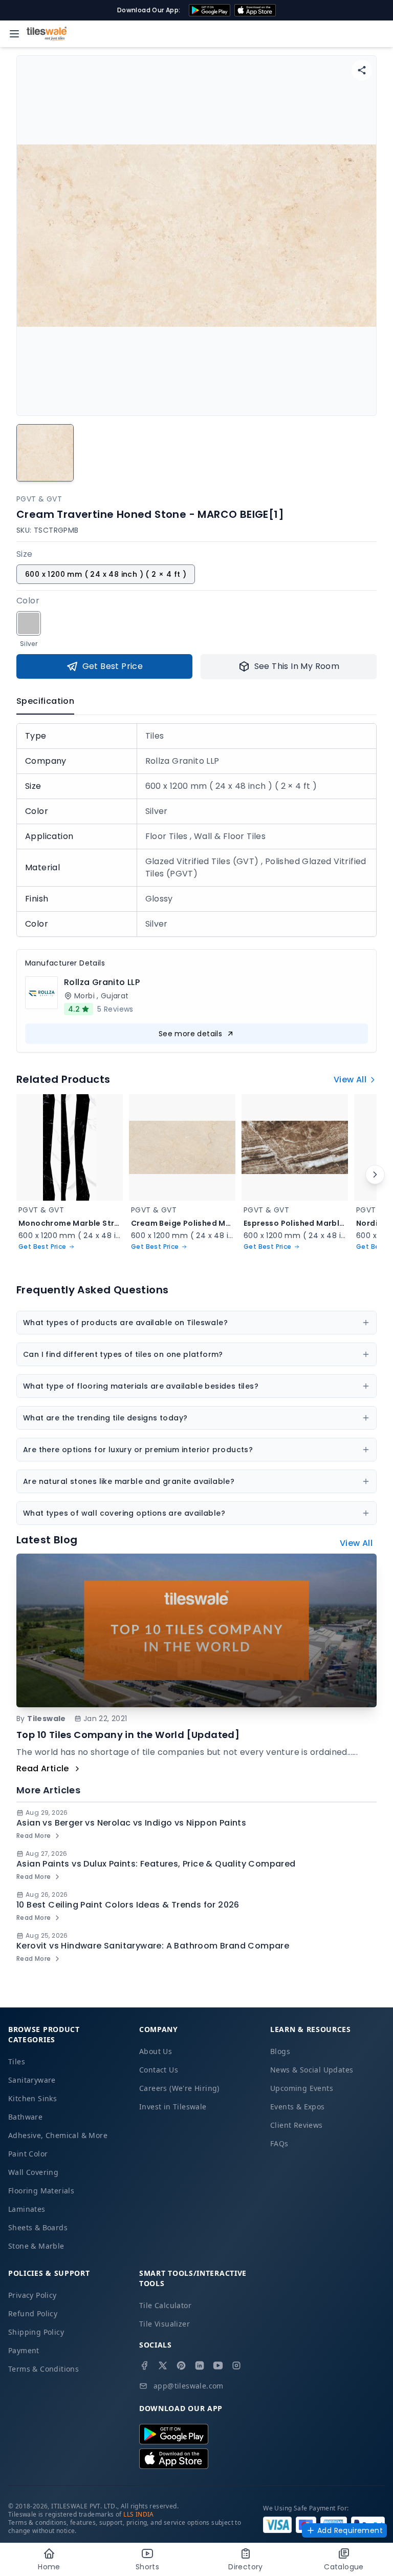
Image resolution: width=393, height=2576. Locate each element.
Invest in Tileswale (173, 2107)
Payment (24, 2350)
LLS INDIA (139, 2514)
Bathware (25, 2117)
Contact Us (159, 2070)
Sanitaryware (32, 2080)
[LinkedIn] (200, 2365)
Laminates (27, 2209)
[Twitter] (163, 2365)
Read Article (43, 1768)
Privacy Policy (32, 2295)
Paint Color (28, 2154)
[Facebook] (144, 2365)
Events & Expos (298, 2107)
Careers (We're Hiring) (179, 2088)
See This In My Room (297, 666)
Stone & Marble (36, 2246)
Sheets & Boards (38, 2227)
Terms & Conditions (43, 2369)
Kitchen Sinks (32, 2098)
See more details (190, 1034)
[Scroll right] (375, 1175)
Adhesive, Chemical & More (58, 2135)
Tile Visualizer (165, 2324)
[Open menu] (14, 34)
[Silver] (29, 623)
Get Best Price (113, 666)
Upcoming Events (302, 2088)
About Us (156, 2051)
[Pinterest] (181, 2365)
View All (350, 1080)
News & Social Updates (312, 2070)
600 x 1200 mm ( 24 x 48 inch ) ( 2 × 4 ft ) (106, 574)
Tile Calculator (165, 2305)
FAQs (279, 2143)
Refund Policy (33, 2313)
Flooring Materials (41, 2191)
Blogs (280, 2051)
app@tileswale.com (189, 2386)
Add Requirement (350, 2530)
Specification (45, 701)
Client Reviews (297, 2125)
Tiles (17, 2061)
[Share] (362, 70)
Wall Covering (33, 2172)
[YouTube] (218, 2365)
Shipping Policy (36, 2332)
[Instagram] (236, 2365)
